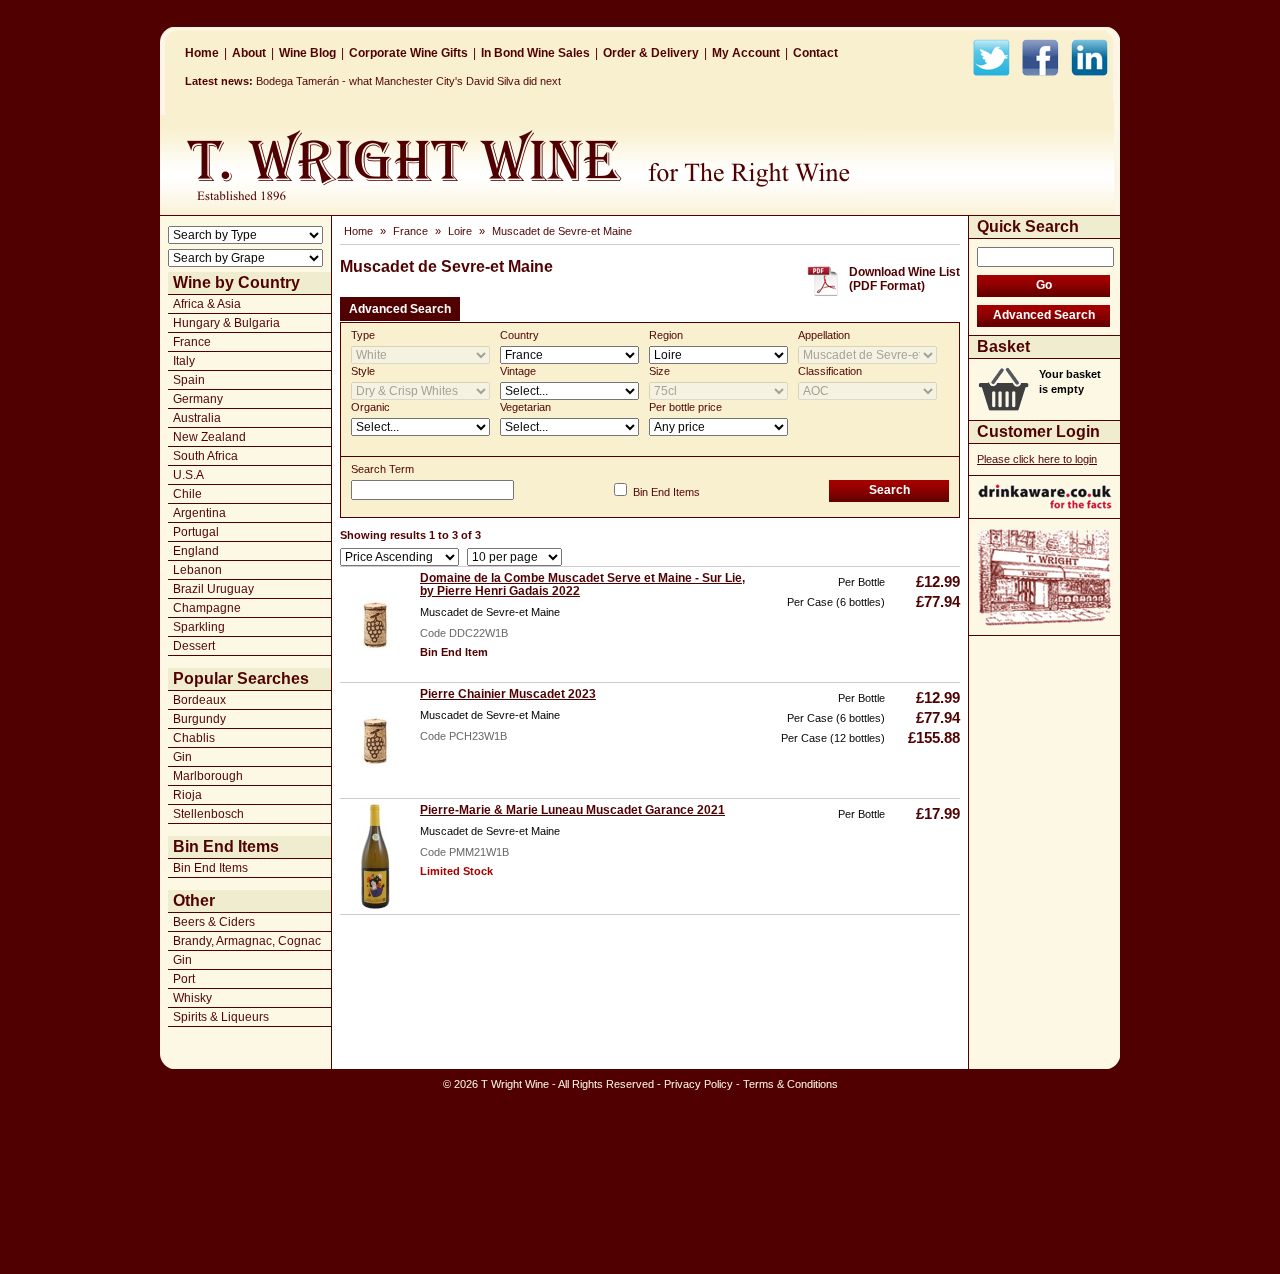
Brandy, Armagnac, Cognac (247, 941)
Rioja (187, 795)
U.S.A (188, 475)
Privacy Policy (698, 1084)
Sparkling (199, 627)
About (249, 53)
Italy (184, 361)
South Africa (205, 456)
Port (184, 979)
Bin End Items (210, 868)
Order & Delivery (651, 53)
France (192, 342)
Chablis (194, 738)
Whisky (192, 998)
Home (202, 53)
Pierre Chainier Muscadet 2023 (508, 694)
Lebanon (197, 570)
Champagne (207, 608)
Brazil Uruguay (213, 589)
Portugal (196, 532)
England (196, 551)
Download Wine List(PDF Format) (904, 279)
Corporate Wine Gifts (408, 53)
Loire (460, 231)
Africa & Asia (207, 304)
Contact (815, 53)
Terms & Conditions (790, 1084)
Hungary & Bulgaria (226, 323)
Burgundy (199, 719)
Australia (197, 418)
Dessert (194, 646)
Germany (198, 399)
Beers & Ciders (214, 922)
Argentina (199, 513)
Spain (189, 380)
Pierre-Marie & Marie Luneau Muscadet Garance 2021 (572, 810)
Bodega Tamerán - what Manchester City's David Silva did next (408, 81)
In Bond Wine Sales (535, 53)
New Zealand (209, 437)
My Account (746, 53)
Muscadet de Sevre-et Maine (562, 231)
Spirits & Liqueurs (221, 1017)
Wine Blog (307, 53)
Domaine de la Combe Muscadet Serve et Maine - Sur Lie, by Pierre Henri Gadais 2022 (582, 584)
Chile (187, 494)
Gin (182, 757)
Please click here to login (1037, 459)
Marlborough (208, 776)
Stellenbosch (208, 814)
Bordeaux (199, 700)
